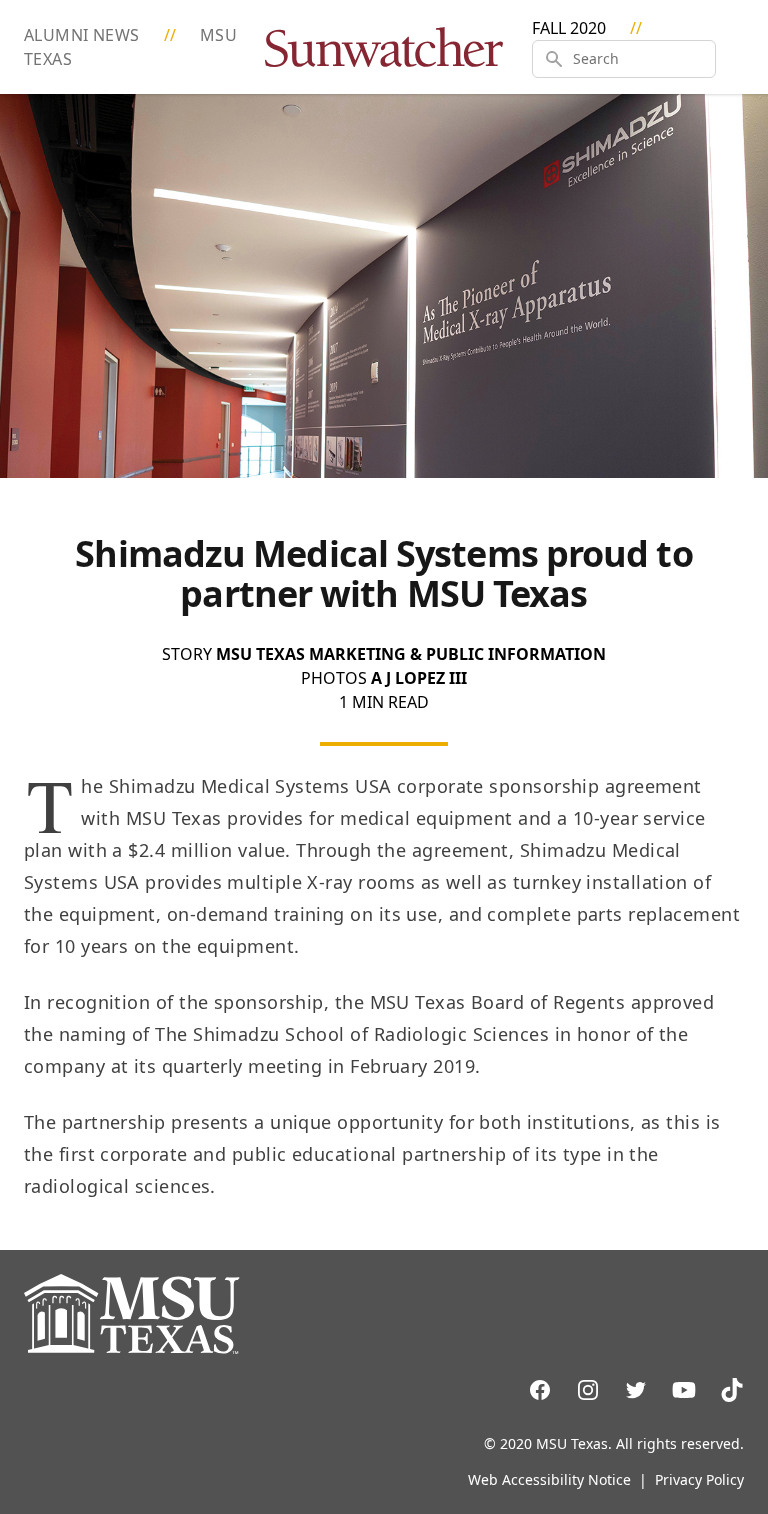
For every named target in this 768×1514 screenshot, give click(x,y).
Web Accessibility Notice (549, 1479)
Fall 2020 (569, 28)
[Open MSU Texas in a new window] (384, 1314)
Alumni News (84, 35)
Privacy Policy (699, 1479)
